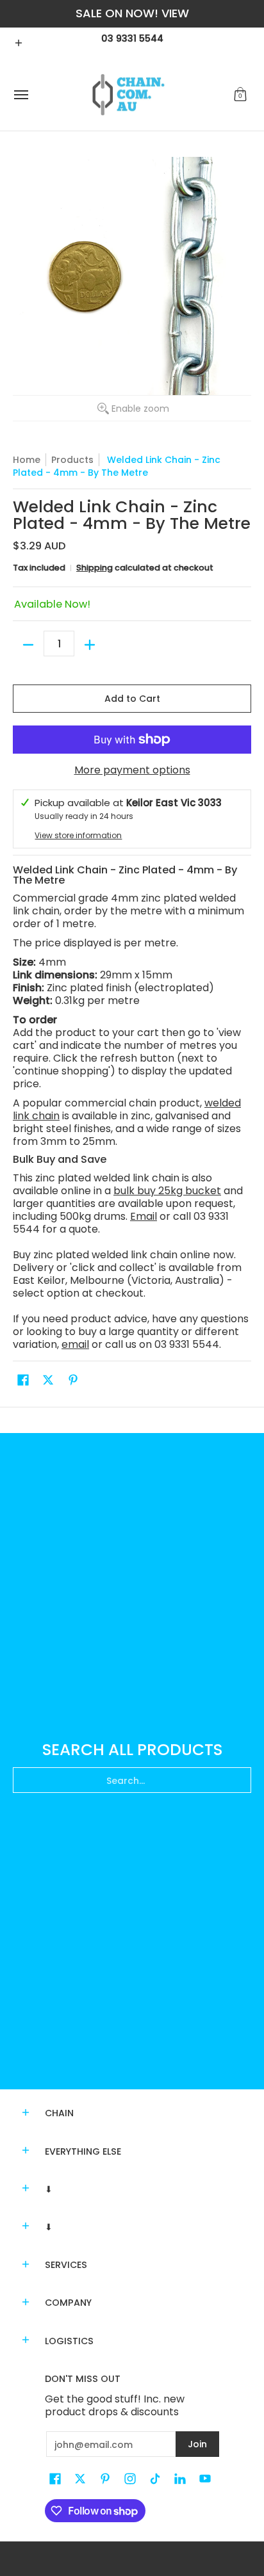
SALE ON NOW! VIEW (132, 13)
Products (72, 460)
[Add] (90, 645)
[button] (240, 95)
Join (197, 2444)
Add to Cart (132, 699)
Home (27, 460)
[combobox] (132, 1780)
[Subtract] (28, 645)
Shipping (95, 568)
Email (144, 1216)
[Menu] (21, 95)
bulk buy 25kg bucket (167, 1191)
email (75, 1344)
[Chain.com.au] (129, 95)
